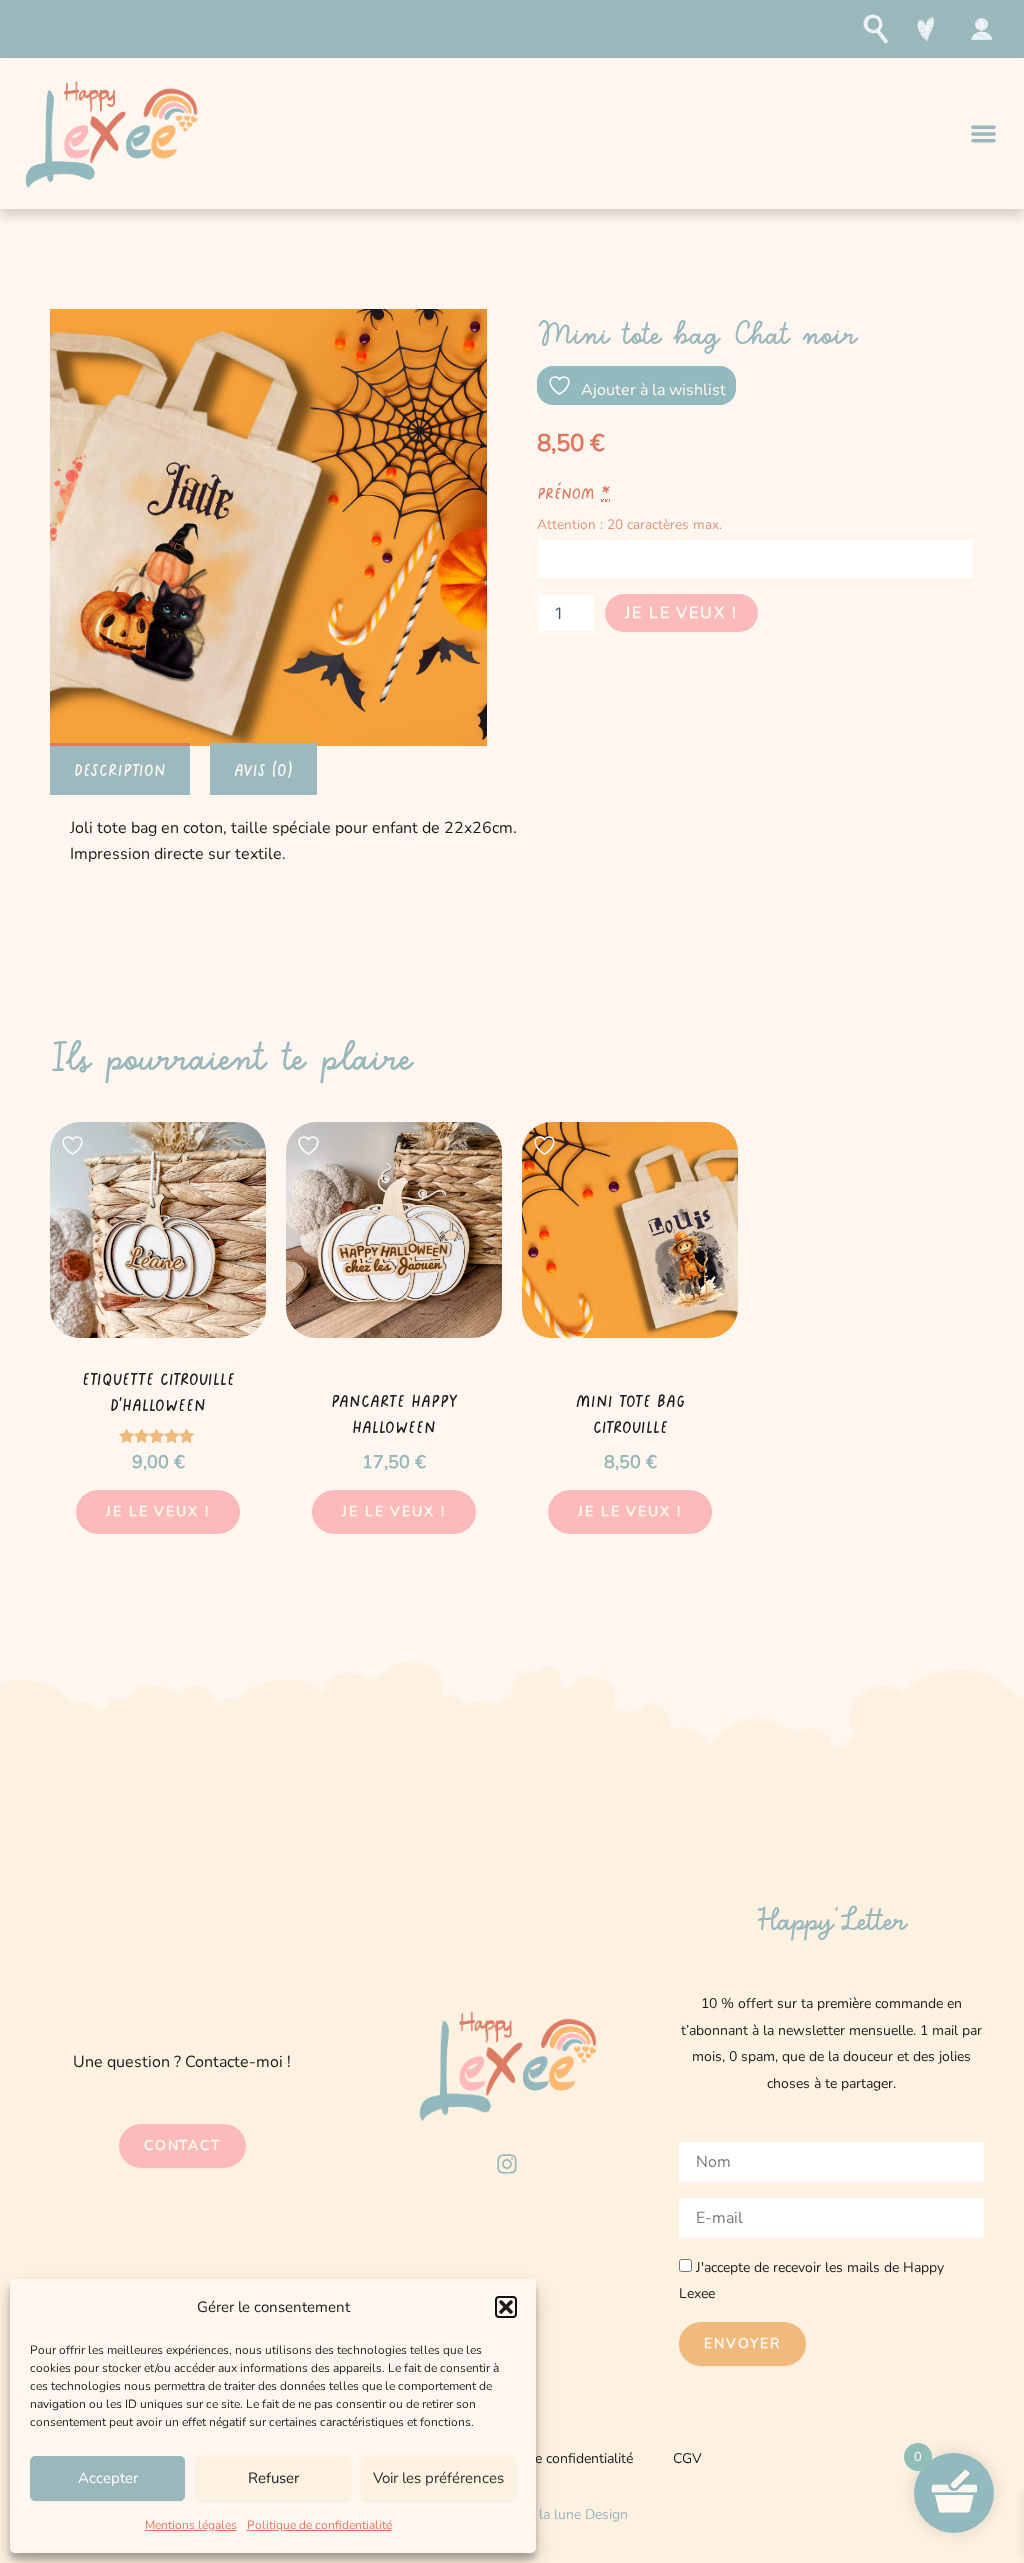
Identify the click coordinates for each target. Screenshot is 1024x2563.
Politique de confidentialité (319, 2525)
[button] (506, 2307)
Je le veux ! (681, 613)
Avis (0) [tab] (263, 769)
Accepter (108, 2478)
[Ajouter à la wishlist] (75, 1145)
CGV (687, 2458)
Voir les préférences (438, 2478)
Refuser (273, 2478)
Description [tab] (120, 769)
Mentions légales (191, 2525)
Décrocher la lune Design (552, 2514)
